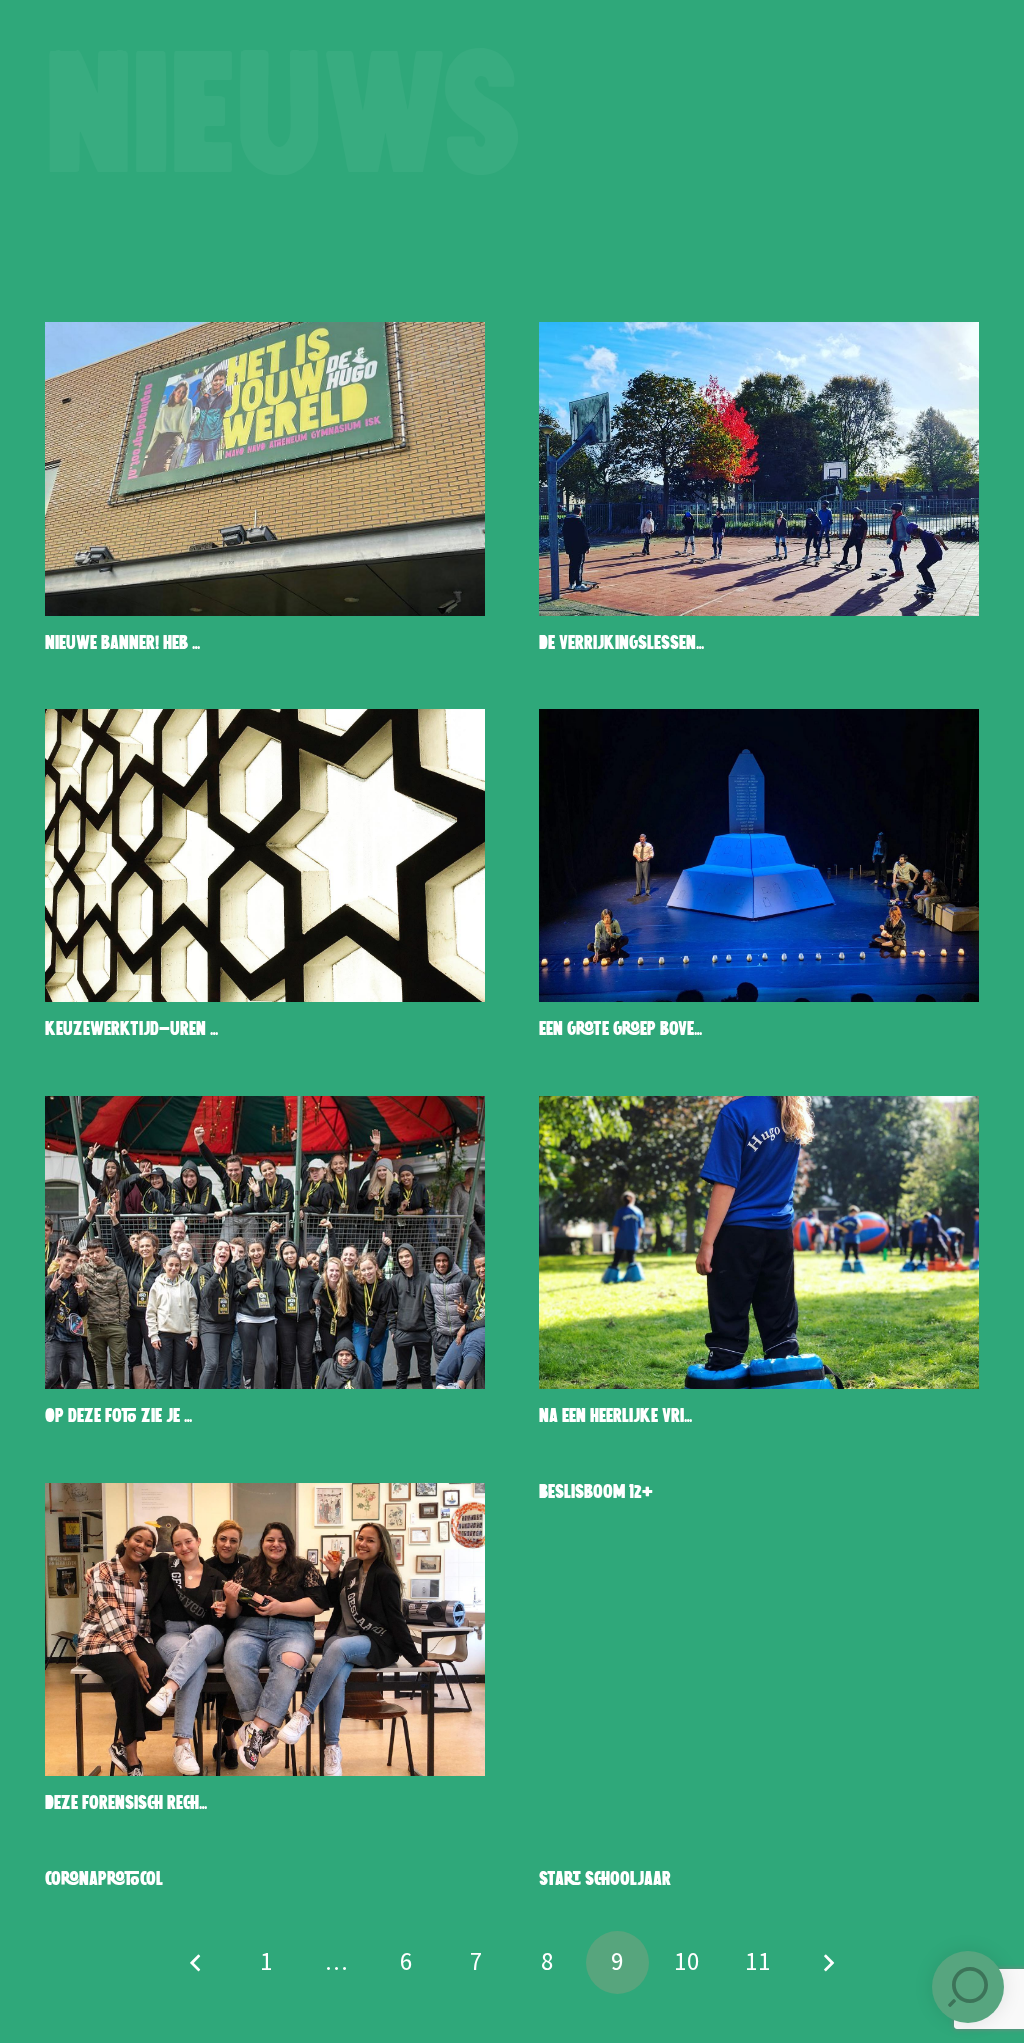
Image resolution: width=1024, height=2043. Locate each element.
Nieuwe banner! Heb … (122, 644)
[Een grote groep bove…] (759, 855)
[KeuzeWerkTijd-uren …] (265, 855)
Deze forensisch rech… (126, 1804)
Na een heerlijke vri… (615, 1417)
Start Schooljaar (605, 1880)
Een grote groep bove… (620, 1030)
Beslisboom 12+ (596, 1493)
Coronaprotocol (104, 1880)
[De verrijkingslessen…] (759, 468)
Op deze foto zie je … (118, 1417)
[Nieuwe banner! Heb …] (265, 468)
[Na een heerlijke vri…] (759, 1242)
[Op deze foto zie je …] (265, 1242)
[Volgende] (827, 1962)
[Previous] (196, 1962)
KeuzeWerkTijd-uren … (131, 1030)
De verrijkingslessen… (621, 644)
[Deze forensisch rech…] (265, 1629)
